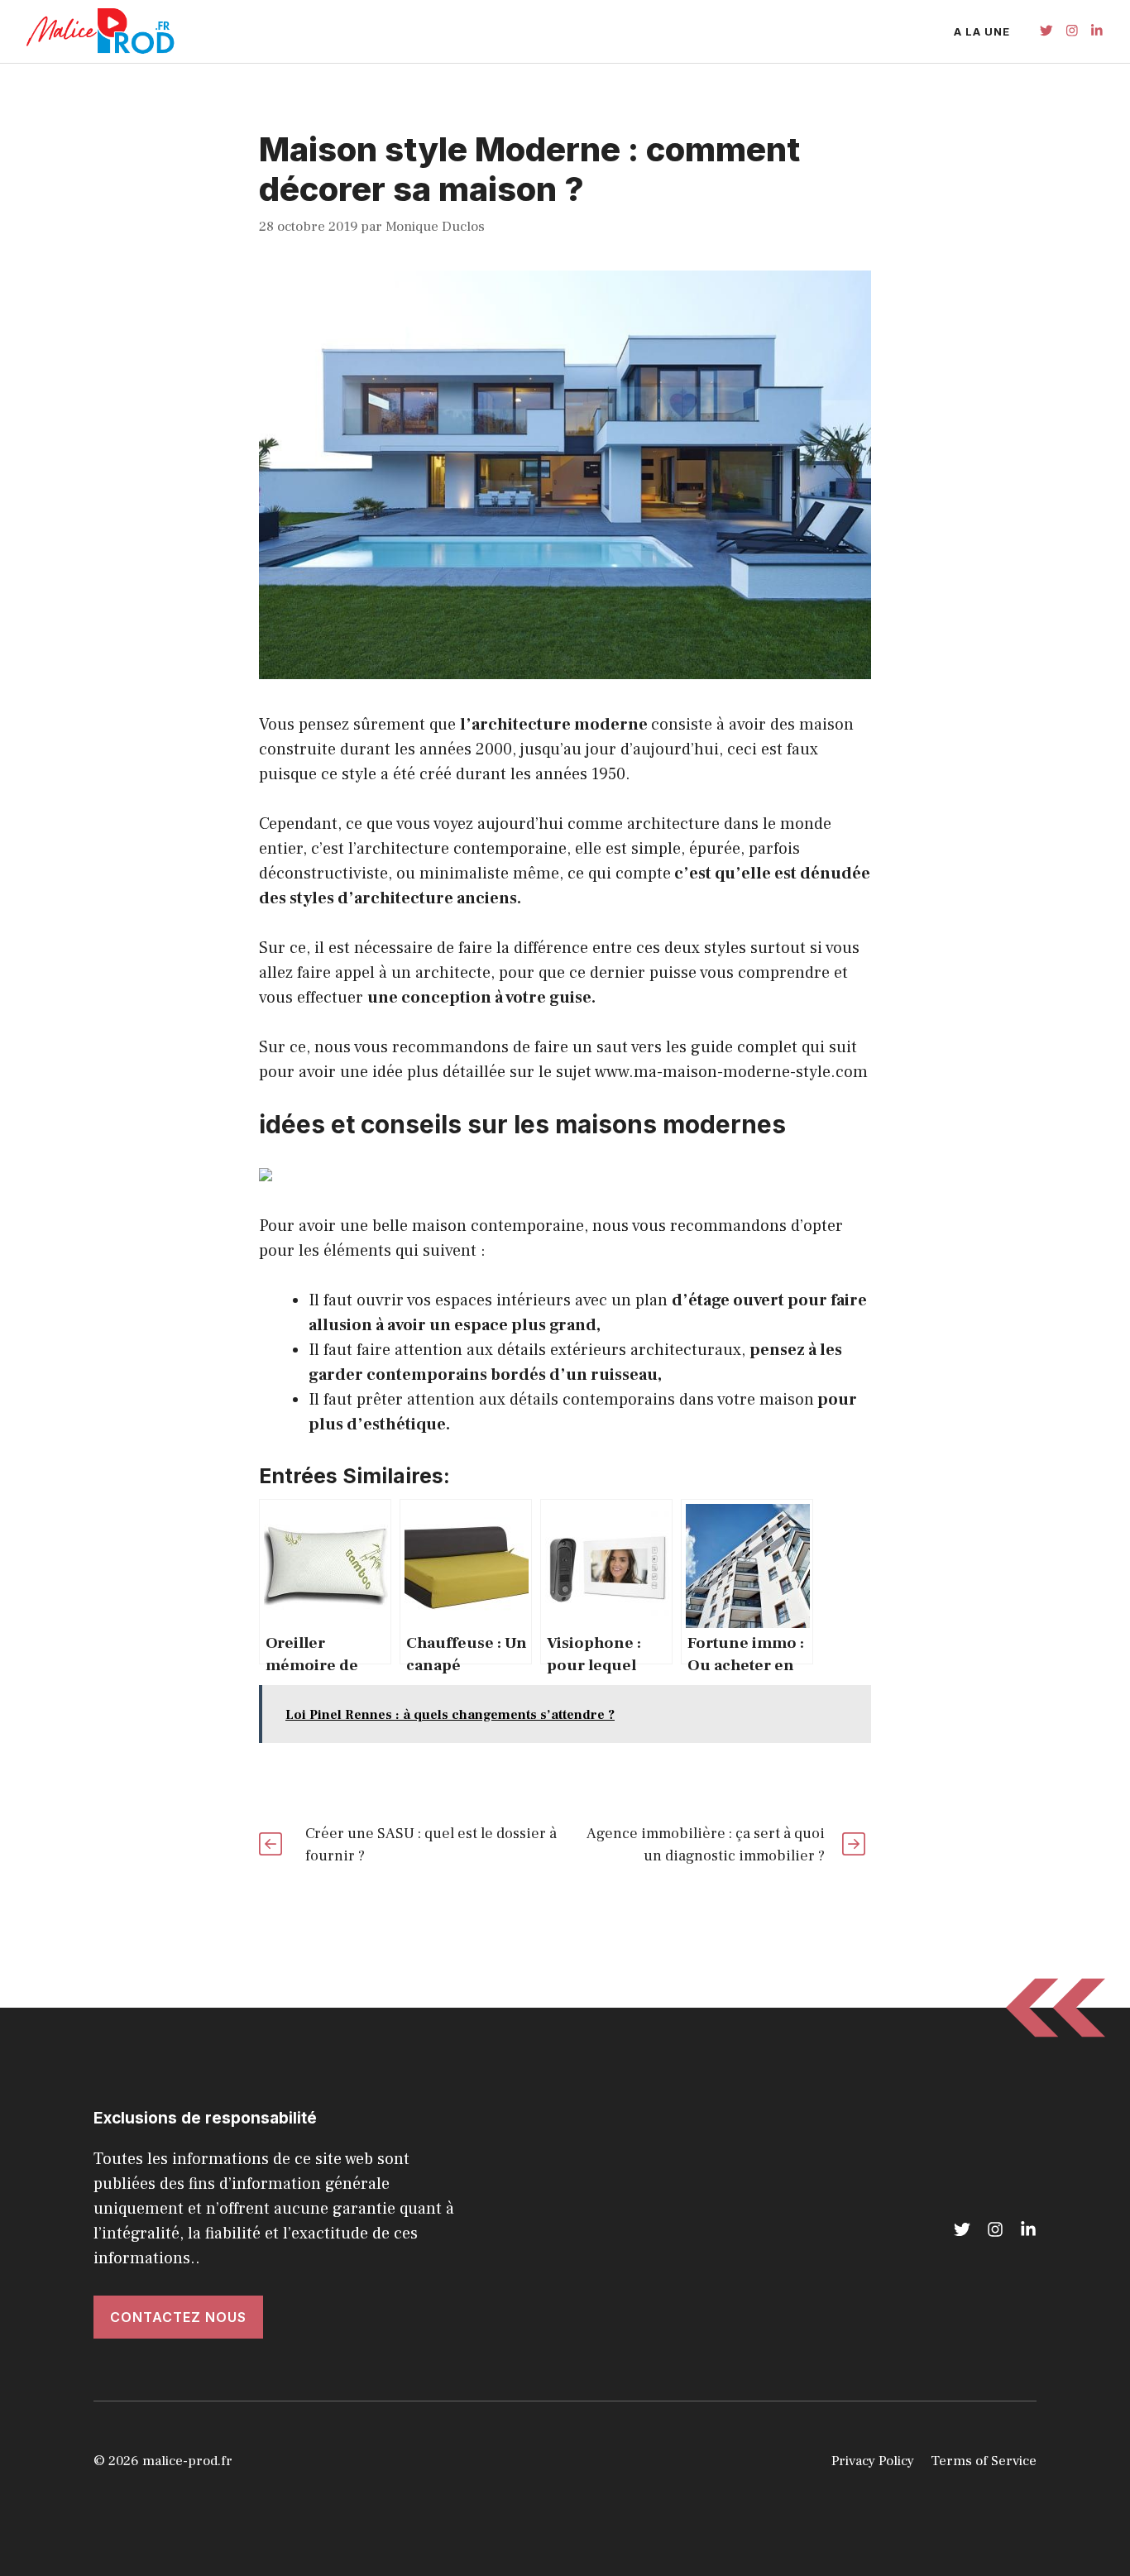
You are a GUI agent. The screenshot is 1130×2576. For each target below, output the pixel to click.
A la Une (982, 31)
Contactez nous (178, 2317)
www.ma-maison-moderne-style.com (731, 1072)
